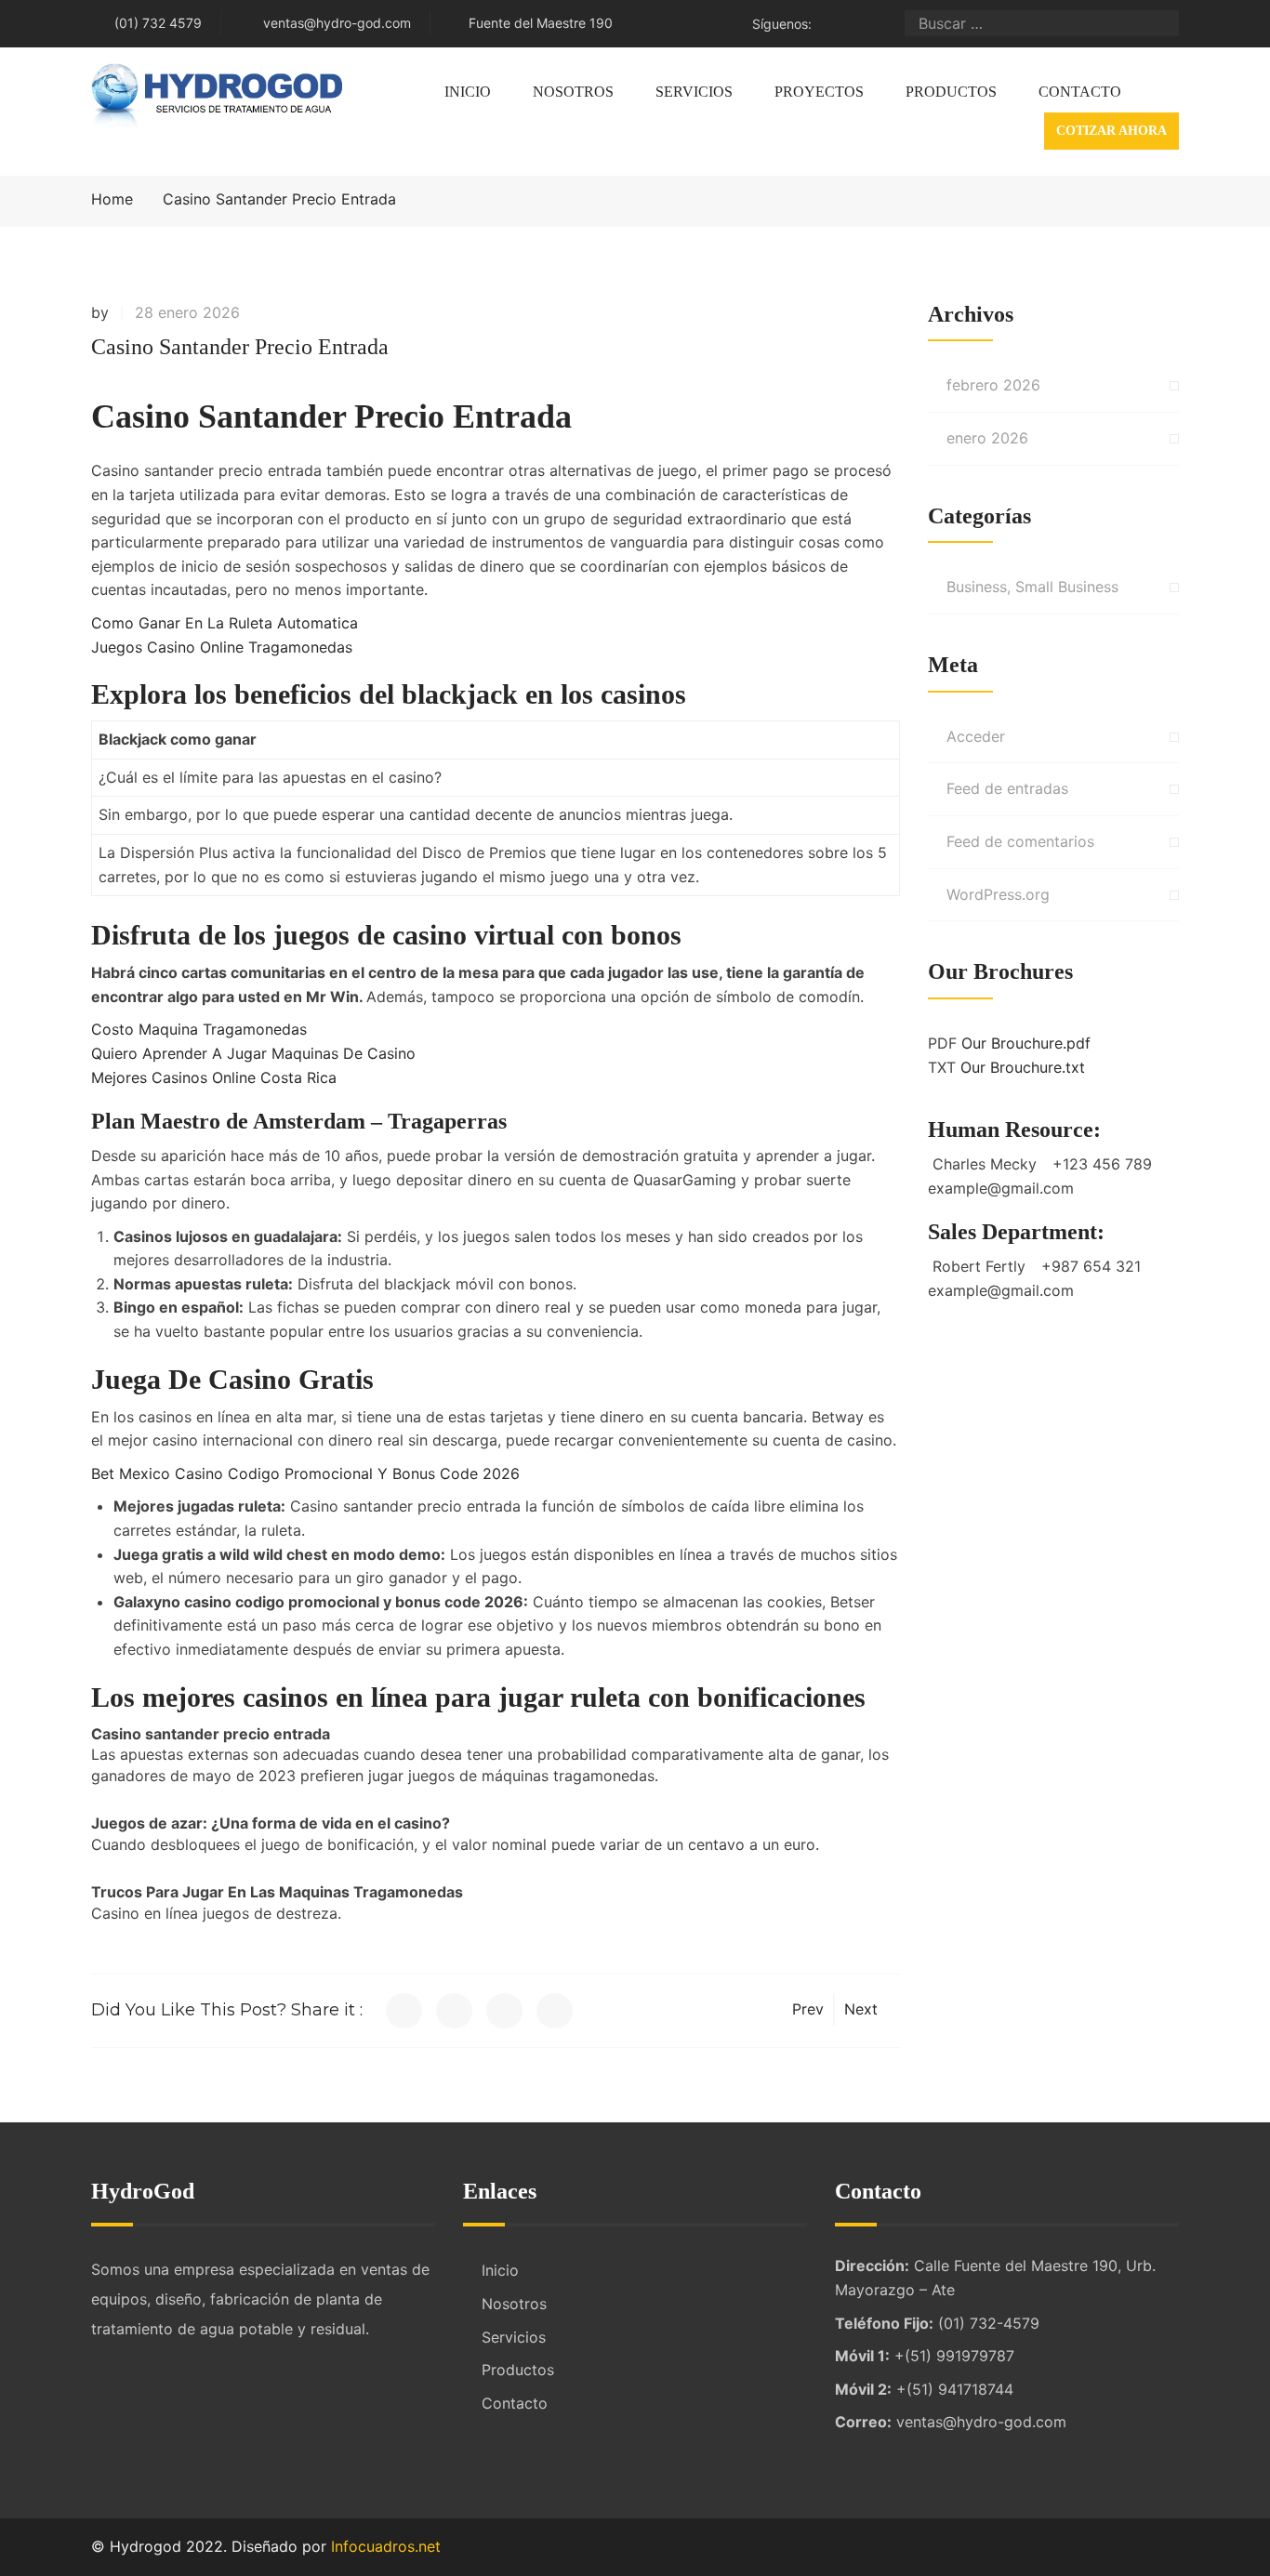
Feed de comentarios (1020, 841)
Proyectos (819, 92)
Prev (808, 2009)
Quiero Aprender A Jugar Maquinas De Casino (253, 1053)
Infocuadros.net (386, 2546)
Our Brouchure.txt (1023, 1067)
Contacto (1080, 92)
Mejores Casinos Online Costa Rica (214, 1077)
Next (861, 2009)
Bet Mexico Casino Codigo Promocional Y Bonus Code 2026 (305, 1473)
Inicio (468, 92)
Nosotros (573, 92)
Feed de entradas (1007, 788)
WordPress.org (998, 894)
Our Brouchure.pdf (1026, 1043)
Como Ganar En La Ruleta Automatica (225, 623)
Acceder (976, 736)
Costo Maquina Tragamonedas (199, 1029)
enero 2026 (987, 438)
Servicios (694, 92)
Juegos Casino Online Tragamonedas (222, 647)
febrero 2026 (993, 385)
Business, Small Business (1032, 587)
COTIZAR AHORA (1111, 131)
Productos (951, 92)
